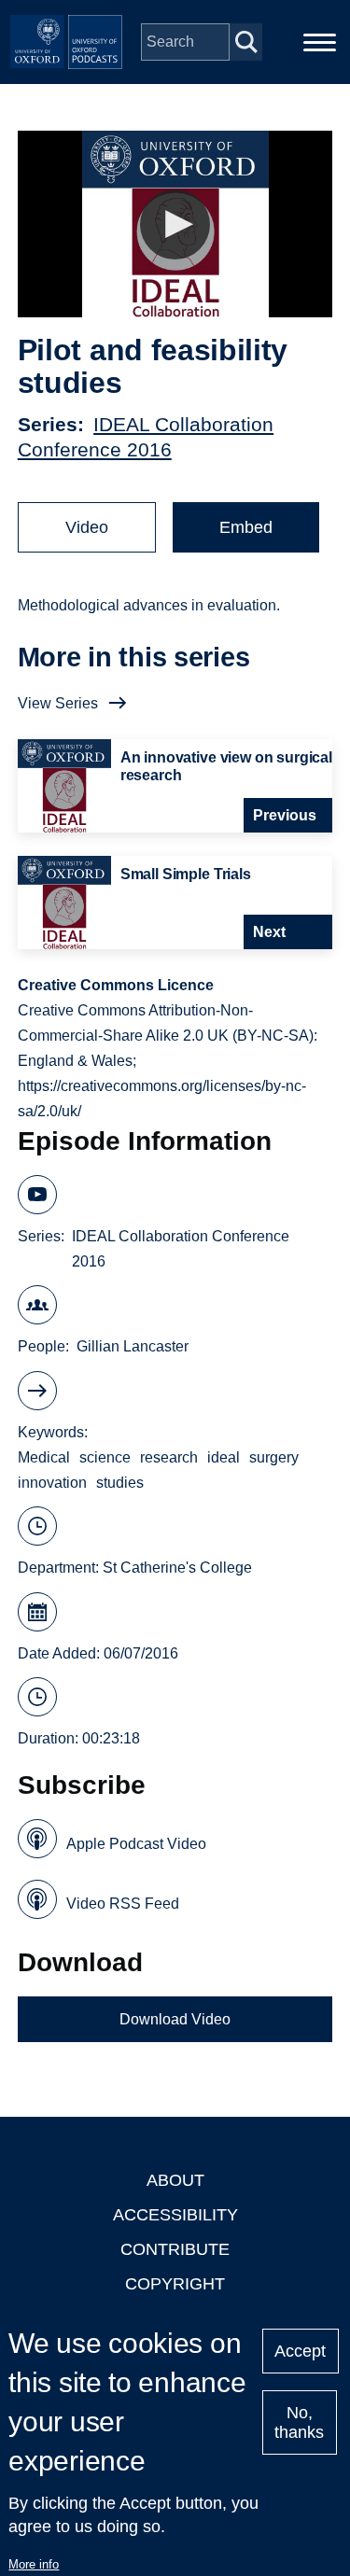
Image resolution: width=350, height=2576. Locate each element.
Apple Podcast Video (136, 1844)
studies (120, 1483)
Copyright (175, 2284)
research (169, 1457)
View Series (58, 703)
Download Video (175, 2019)
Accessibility (175, 2215)
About (175, 2180)
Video (87, 527)
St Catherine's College (177, 1568)
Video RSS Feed (123, 1904)
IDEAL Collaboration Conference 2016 (181, 1249)
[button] (175, 224)
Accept (300, 2351)
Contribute (175, 2249)
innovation (52, 1483)
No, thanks (299, 2422)
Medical (44, 1457)
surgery (274, 1457)
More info (34, 2564)
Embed (246, 527)
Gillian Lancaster (133, 1346)
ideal (224, 1457)
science (105, 1457)
